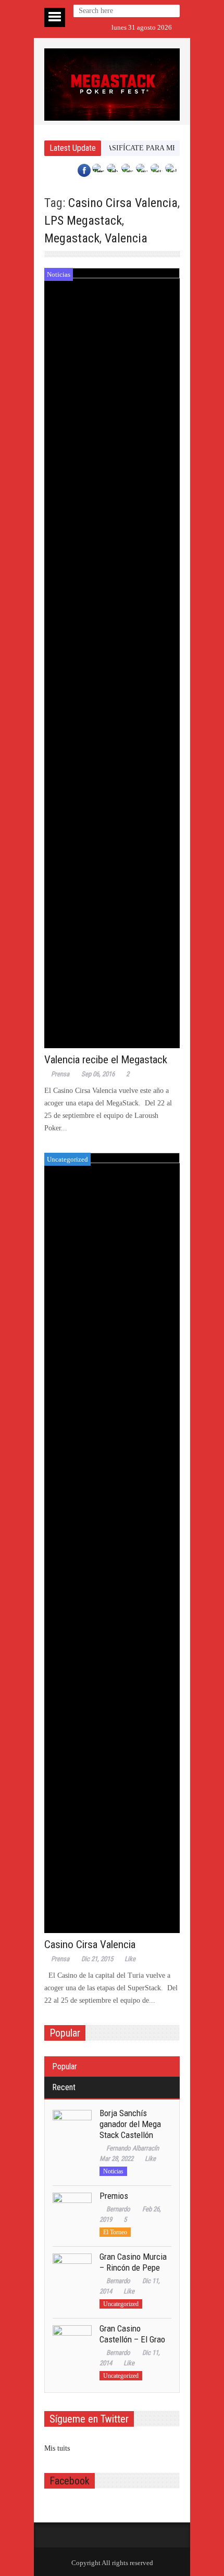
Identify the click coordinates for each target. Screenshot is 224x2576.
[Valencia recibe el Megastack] (112, 658)
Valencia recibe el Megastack (106, 1060)
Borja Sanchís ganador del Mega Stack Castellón (130, 2124)
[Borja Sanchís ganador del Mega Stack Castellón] (72, 2129)
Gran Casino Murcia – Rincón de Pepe (133, 2262)
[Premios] (72, 2212)
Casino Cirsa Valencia (123, 203)
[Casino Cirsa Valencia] (112, 1543)
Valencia (126, 238)
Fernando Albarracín (133, 2148)
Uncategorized (67, 1159)
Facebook (70, 2481)
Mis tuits (57, 2448)
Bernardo (118, 2209)
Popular (65, 2066)
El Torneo (115, 2232)
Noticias (59, 274)
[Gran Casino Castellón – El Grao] (72, 2345)
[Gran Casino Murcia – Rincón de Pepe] (72, 2273)
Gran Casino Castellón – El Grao (132, 2334)
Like (130, 1959)
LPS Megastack (83, 221)
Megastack (72, 238)
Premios (114, 2196)
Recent (64, 2087)
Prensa (60, 1074)
